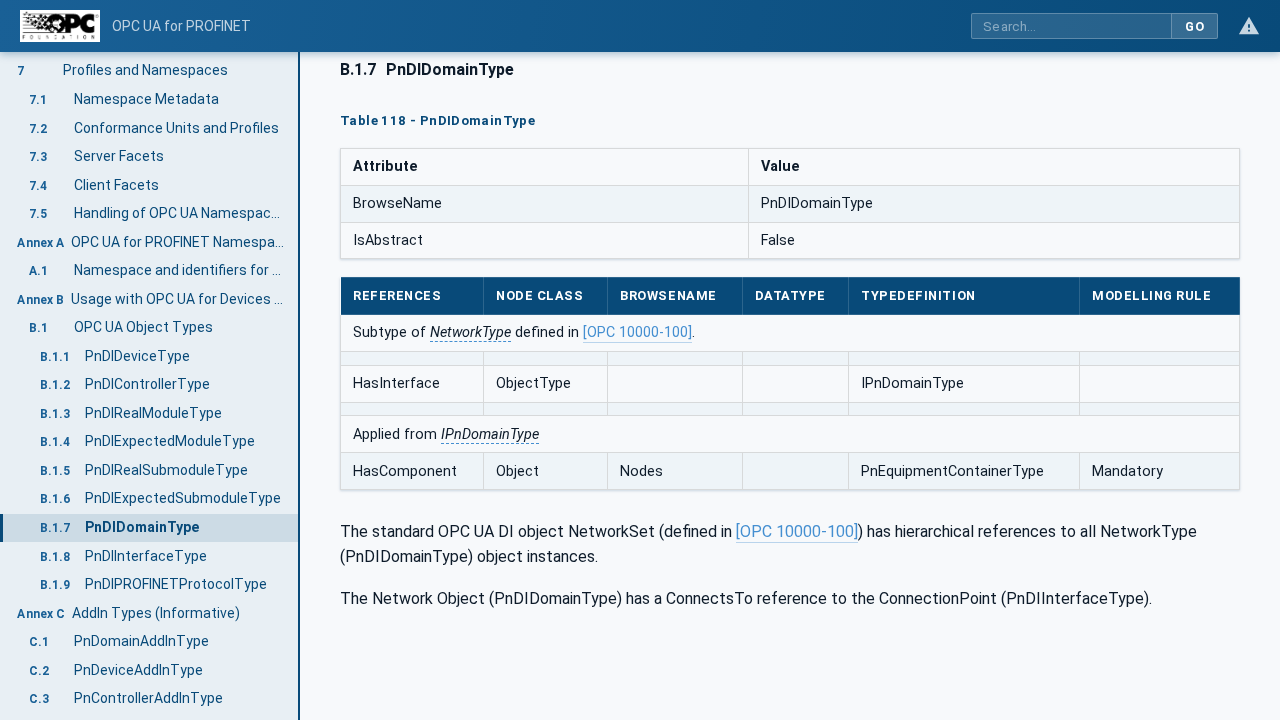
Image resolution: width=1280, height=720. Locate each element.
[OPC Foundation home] (60, 26)
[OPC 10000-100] (637, 332)
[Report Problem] (1249, 26)
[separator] (300, 386)
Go (1194, 26)
